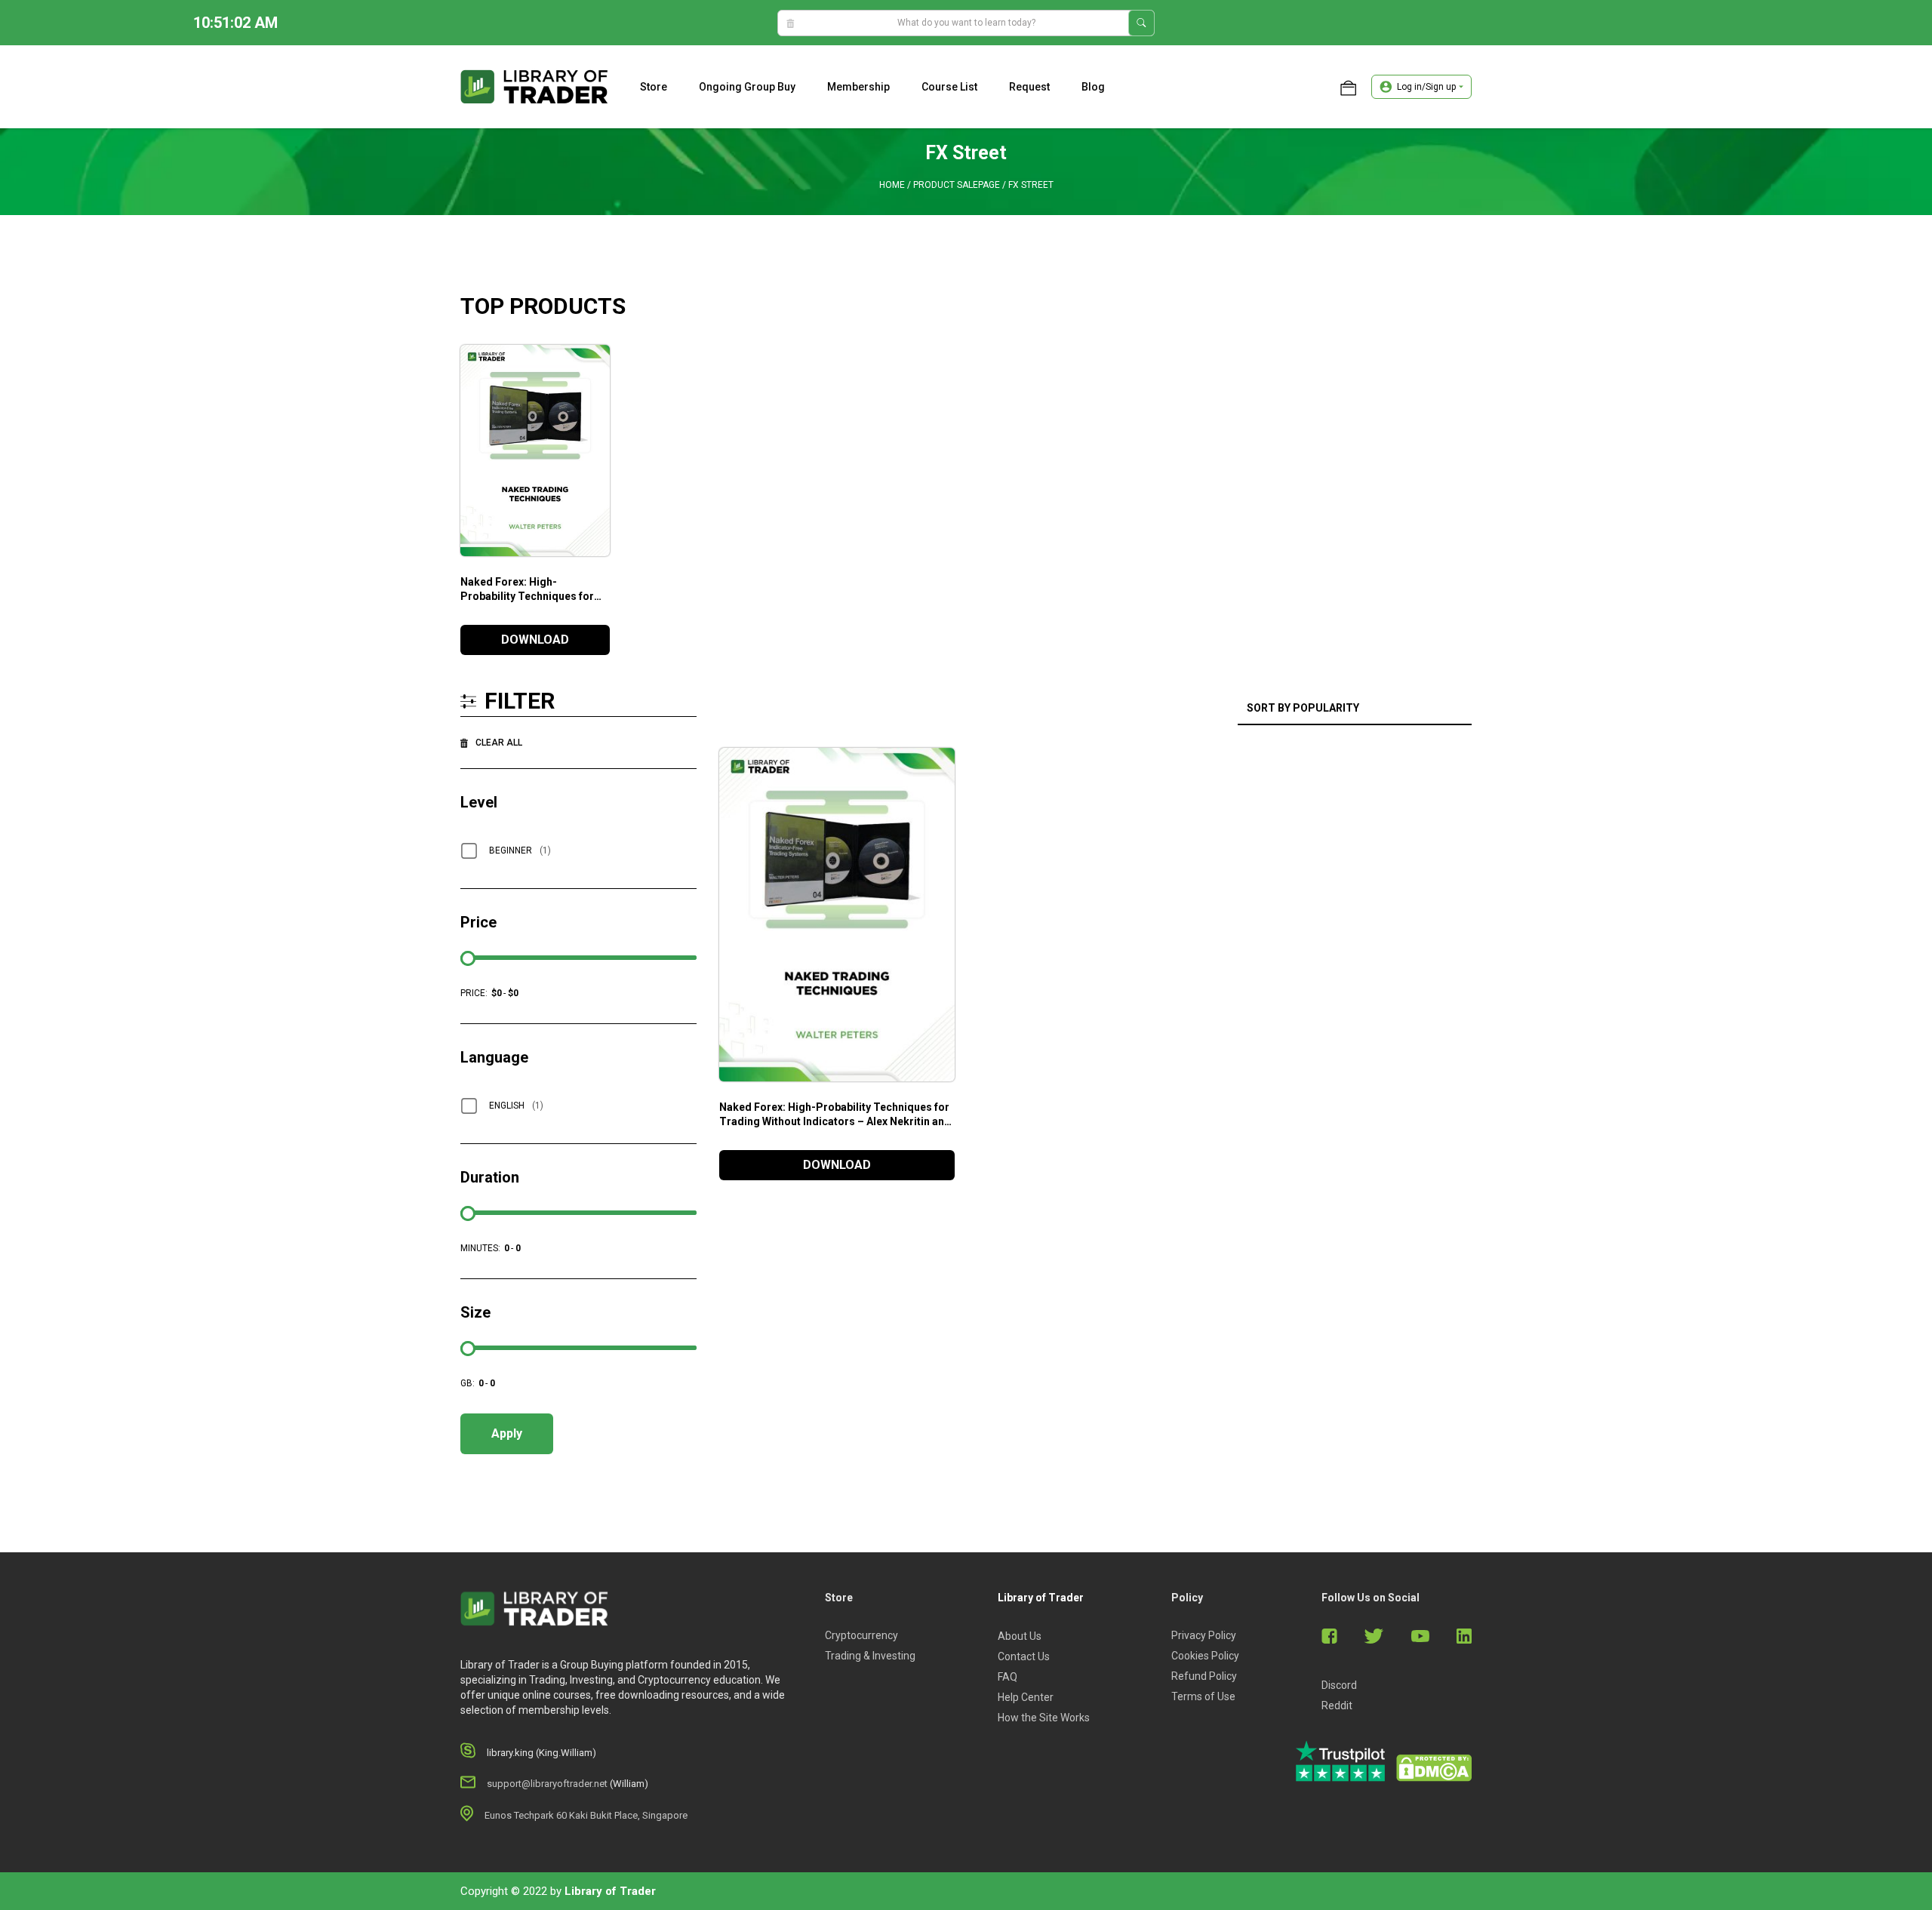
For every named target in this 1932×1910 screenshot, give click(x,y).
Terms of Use (1203, 1696)
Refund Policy (1204, 1676)
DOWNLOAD (535, 640)
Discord (1339, 1685)
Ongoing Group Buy (747, 87)
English (516, 1106)
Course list (949, 87)
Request (1029, 87)
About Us (1020, 1636)
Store (654, 87)
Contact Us (1024, 1656)
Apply (507, 1433)
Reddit (1337, 1705)
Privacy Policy (1204, 1635)
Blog (1093, 87)
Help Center (1026, 1697)
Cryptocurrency (861, 1635)
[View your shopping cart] (1348, 87)
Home (892, 185)
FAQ (1008, 1677)
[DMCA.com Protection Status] (1434, 1768)
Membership (858, 87)
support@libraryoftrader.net (547, 1784)
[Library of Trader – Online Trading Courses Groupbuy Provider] (534, 86)
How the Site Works (1044, 1718)
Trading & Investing (870, 1656)
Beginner (520, 850)
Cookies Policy (1205, 1656)
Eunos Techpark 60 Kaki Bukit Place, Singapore (586, 1815)
